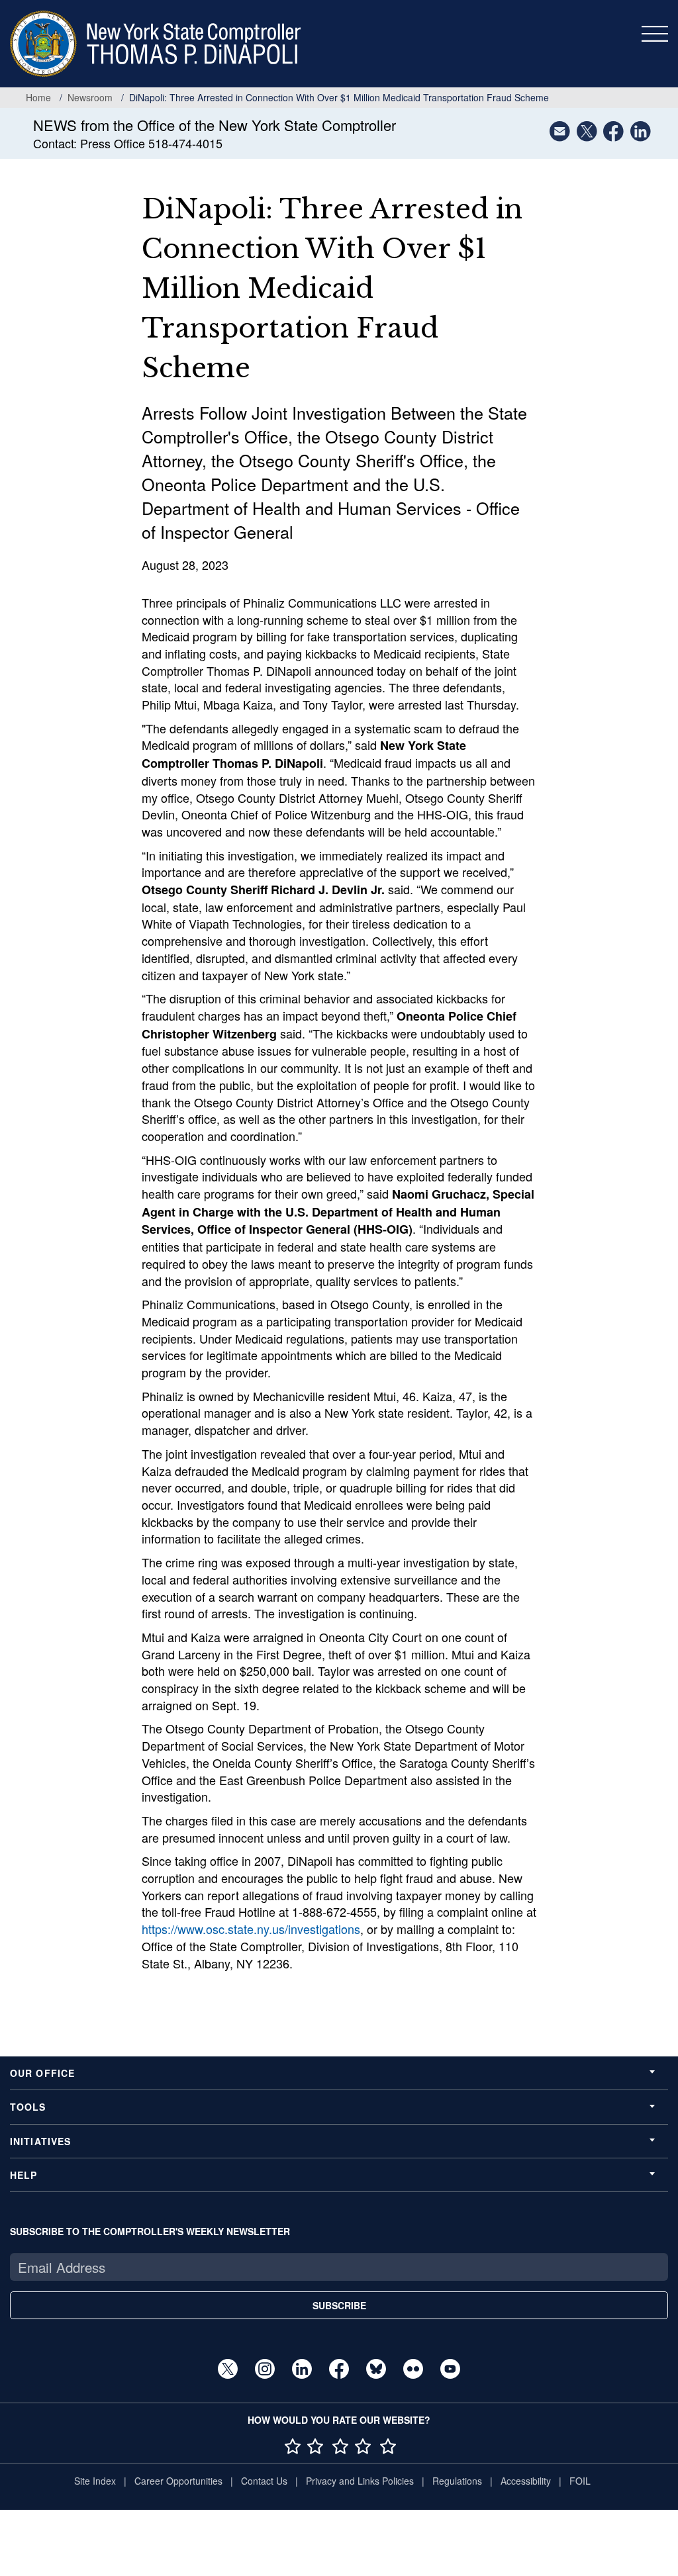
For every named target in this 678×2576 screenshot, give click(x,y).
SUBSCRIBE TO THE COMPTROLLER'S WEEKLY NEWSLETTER (150, 2231)
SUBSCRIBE (339, 2305)
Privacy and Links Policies (360, 2481)
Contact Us (264, 2481)
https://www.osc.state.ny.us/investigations (251, 1929)
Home (38, 97)
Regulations (457, 2481)
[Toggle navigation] (655, 34)
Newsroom (90, 97)
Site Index (95, 2481)
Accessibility (526, 2481)
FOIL (580, 2481)
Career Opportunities (178, 2481)
